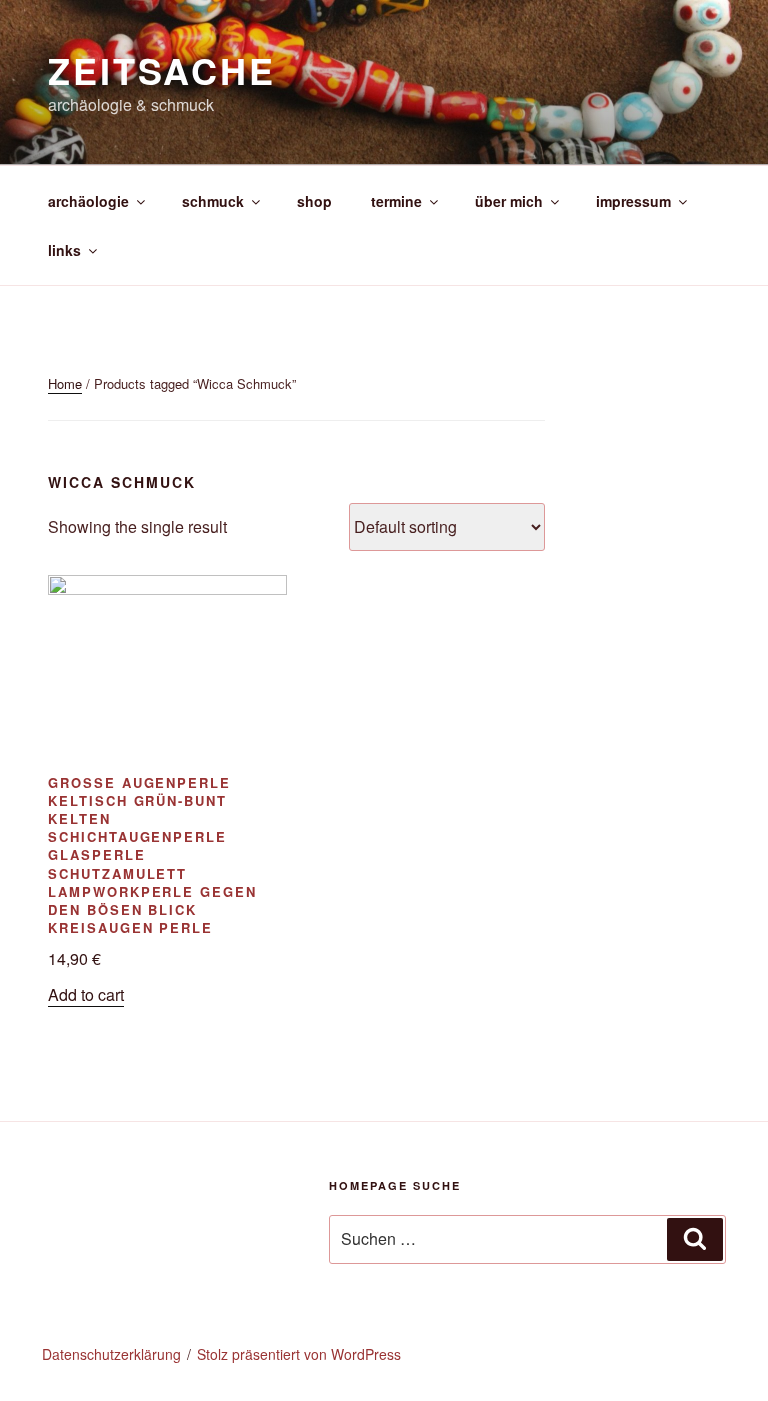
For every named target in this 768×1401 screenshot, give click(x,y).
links (64, 250)
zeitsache (162, 70)
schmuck (213, 201)
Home (65, 383)
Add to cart (86, 994)
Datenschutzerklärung (111, 1354)
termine (396, 201)
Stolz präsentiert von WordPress (299, 1354)
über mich (509, 201)
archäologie (88, 201)
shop (314, 201)
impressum (633, 201)
